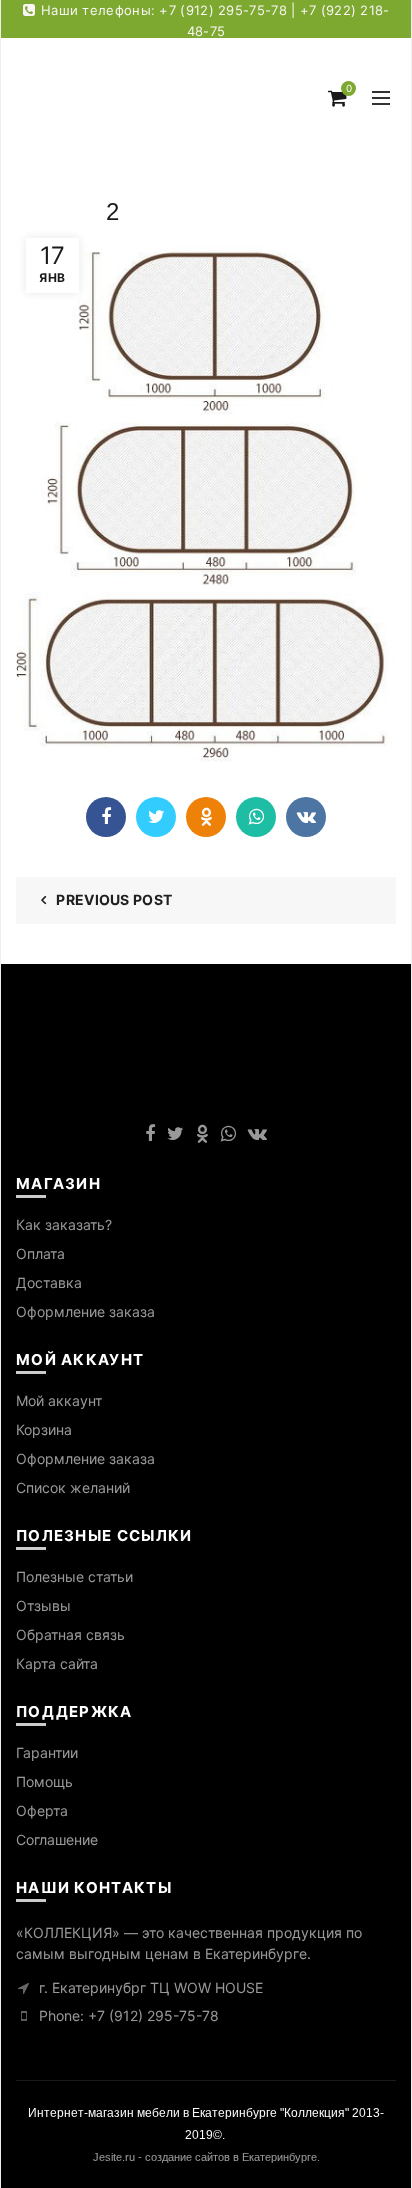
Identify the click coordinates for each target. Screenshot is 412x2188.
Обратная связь (70, 1634)
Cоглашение (57, 1839)
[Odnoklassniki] (206, 817)
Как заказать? (64, 1224)
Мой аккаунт (59, 1400)
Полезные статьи (74, 1576)
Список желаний (73, 1487)
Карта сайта (57, 1663)
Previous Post (114, 899)
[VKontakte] (306, 817)
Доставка (49, 1282)
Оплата (40, 1253)
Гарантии (47, 1752)
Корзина (44, 1429)
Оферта (42, 1810)
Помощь (44, 1781)
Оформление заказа (85, 1311)
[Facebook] (106, 817)
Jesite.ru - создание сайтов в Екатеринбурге (205, 2157)
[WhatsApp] (256, 817)
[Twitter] (156, 817)
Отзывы (43, 1605)
